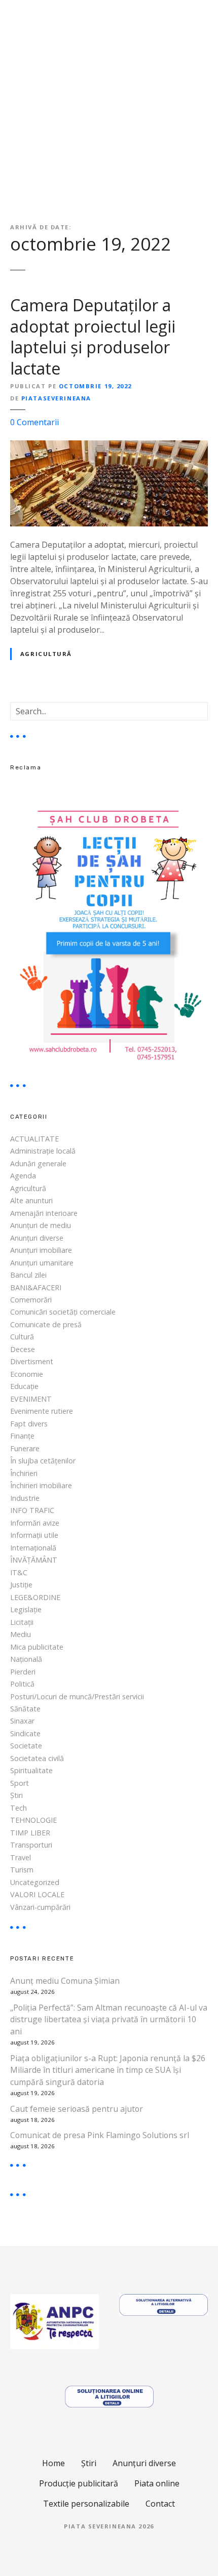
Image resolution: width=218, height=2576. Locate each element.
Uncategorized (35, 1882)
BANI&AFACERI (36, 1287)
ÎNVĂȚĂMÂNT (34, 1560)
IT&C (19, 1572)
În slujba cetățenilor (43, 1461)
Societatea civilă (37, 1758)
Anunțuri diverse (37, 1238)
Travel (21, 1857)
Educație (24, 1386)
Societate (26, 1746)
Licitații (22, 1622)
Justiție (21, 1585)
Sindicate (25, 1733)
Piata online (157, 2483)
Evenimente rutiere (42, 1411)
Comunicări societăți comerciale (63, 1312)
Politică (22, 1684)
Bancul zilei (28, 1275)
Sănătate (25, 1709)
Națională (26, 1659)
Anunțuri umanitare (42, 1263)
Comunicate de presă (46, 1324)
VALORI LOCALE (37, 1894)
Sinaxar (22, 1721)
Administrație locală (43, 1151)
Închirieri (24, 1473)
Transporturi (31, 1845)
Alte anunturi (31, 1200)
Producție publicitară (79, 2483)
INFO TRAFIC (32, 1510)
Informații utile (34, 1535)
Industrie (25, 1498)
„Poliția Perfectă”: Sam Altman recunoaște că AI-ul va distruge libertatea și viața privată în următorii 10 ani (109, 2020)
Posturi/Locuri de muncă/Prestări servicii (77, 1696)
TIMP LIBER (30, 1833)
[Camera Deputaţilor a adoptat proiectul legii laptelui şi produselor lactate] (109, 446)
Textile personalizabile (86, 2504)
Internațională (33, 1548)
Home (53, 2463)
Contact (160, 2504)
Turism (22, 1870)
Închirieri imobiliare (41, 1485)
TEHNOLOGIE (33, 1820)
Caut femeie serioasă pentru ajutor (77, 2109)
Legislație (26, 1609)
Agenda (23, 1176)
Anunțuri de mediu (41, 1225)
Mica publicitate (37, 1647)
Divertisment (32, 1361)
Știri (16, 1795)
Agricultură (46, 654)
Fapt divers (29, 1424)
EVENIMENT (31, 1399)
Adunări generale (38, 1163)
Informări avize (35, 1523)
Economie (27, 1374)
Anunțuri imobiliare (41, 1250)
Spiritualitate (31, 1770)
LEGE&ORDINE (35, 1597)
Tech (19, 1808)
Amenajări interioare (44, 1213)
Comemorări (31, 1300)
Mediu (21, 1634)
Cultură (22, 1337)
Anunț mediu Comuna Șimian (65, 1981)
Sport (20, 1783)
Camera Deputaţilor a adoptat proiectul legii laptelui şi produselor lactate (93, 337)
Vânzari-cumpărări (40, 1907)
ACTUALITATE (34, 1139)
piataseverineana (56, 398)
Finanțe (22, 1436)
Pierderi (23, 1672)
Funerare (25, 1448)
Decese (23, 1349)
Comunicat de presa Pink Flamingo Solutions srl (100, 2135)
